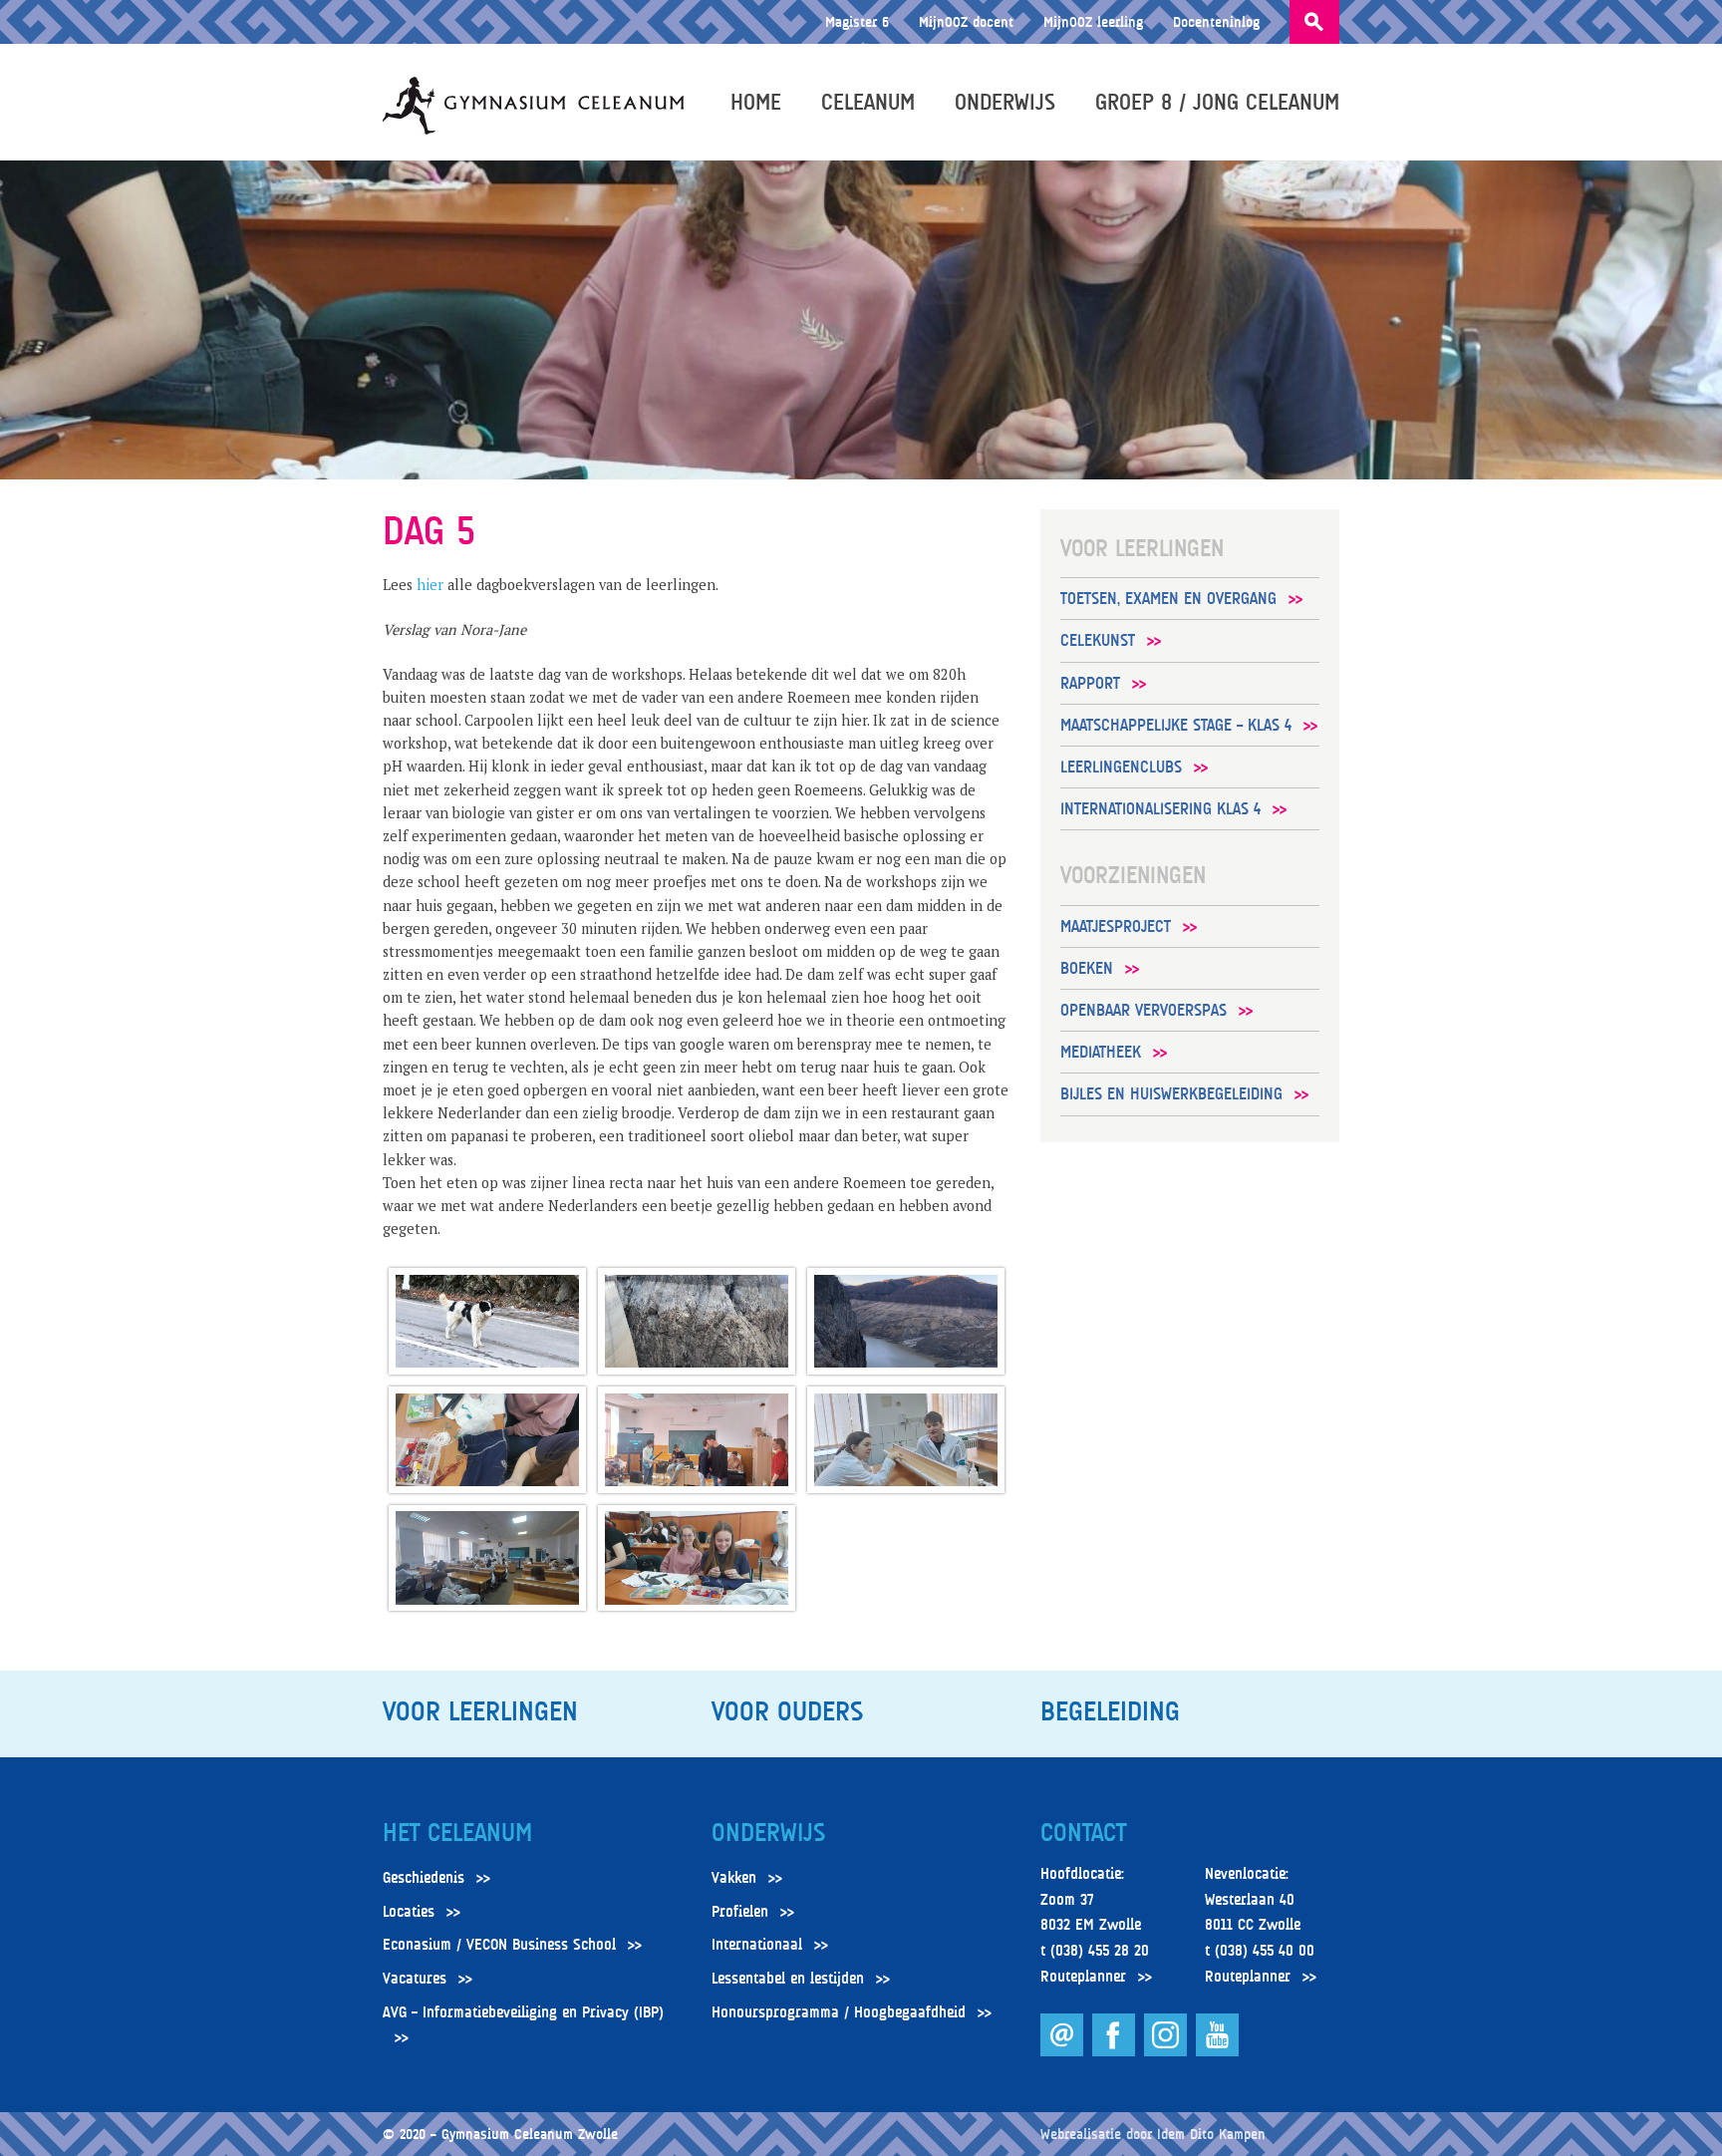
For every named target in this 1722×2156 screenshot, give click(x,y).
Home (756, 102)
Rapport (1090, 683)
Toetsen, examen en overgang (1168, 599)
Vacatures (415, 1979)
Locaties (409, 1912)
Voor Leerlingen (1142, 548)
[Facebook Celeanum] (1116, 2051)
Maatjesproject (1116, 926)
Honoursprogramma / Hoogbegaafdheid (839, 2012)
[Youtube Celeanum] (1217, 2051)
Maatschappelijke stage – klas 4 (1176, 725)
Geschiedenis (424, 1878)
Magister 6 (857, 21)
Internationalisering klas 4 (1160, 809)
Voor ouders (787, 1711)
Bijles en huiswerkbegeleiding (1171, 1094)
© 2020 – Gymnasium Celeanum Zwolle (500, 2134)
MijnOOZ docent (966, 21)
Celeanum (868, 102)
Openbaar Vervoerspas (1144, 1010)
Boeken (1087, 968)
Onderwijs (1005, 102)
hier (430, 585)
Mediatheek (1101, 1052)
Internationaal (757, 1945)
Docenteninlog (1216, 21)
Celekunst (1098, 640)
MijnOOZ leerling (1093, 21)
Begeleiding (1110, 1711)
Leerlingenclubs (1121, 767)
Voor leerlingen (480, 1711)
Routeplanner (1083, 1977)
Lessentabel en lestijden (788, 1979)
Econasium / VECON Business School (499, 1945)
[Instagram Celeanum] (1167, 2051)
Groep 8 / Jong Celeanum (1217, 102)
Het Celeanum (457, 1833)
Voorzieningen (1133, 875)
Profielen (740, 1912)
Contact (1083, 1833)
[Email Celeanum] (1064, 2051)
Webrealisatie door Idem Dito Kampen (1153, 2134)
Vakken (734, 1878)
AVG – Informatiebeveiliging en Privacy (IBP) (523, 2012)
